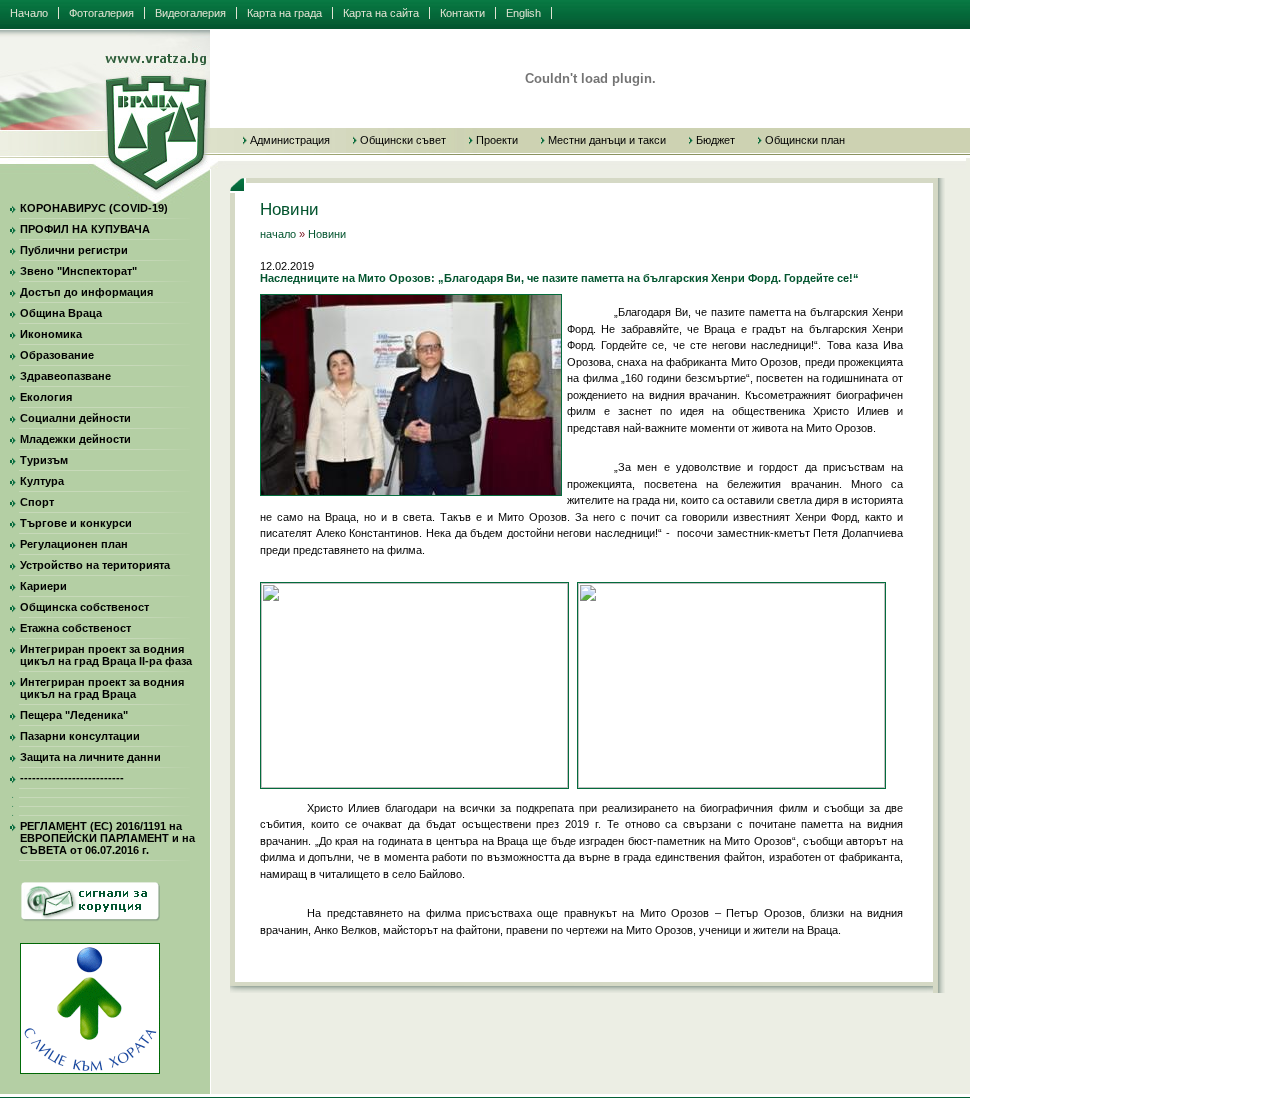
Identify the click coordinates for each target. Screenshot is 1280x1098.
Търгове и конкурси (76, 523)
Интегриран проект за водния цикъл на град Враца (102, 688)
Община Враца (61, 313)
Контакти (462, 13)
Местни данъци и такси (607, 140)
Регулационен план (74, 544)
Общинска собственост (84, 607)
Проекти (497, 140)
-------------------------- (72, 778)
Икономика (51, 334)
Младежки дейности (75, 439)
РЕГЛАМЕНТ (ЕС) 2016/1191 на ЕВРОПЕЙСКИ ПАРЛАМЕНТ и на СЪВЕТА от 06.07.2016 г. (107, 838)
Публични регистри (74, 250)
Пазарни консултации (80, 736)
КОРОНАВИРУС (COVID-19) (94, 208)
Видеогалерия (190, 13)
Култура (42, 481)
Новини (327, 234)
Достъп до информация (86, 292)
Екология (46, 397)
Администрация (290, 140)
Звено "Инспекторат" (78, 271)
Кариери (43, 586)
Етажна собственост (75, 628)
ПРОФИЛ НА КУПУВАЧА (85, 229)
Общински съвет (403, 140)
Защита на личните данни (90, 757)
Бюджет (715, 140)
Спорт (37, 502)
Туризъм (44, 460)
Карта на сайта (381, 13)
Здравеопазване (65, 376)
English (523, 13)
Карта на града (284, 13)
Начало (29, 13)
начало (278, 234)
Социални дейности (75, 418)
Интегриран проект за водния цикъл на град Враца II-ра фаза (106, 655)
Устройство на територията (95, 565)
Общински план (805, 140)
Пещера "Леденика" (74, 715)
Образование (57, 355)
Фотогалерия (101, 13)
